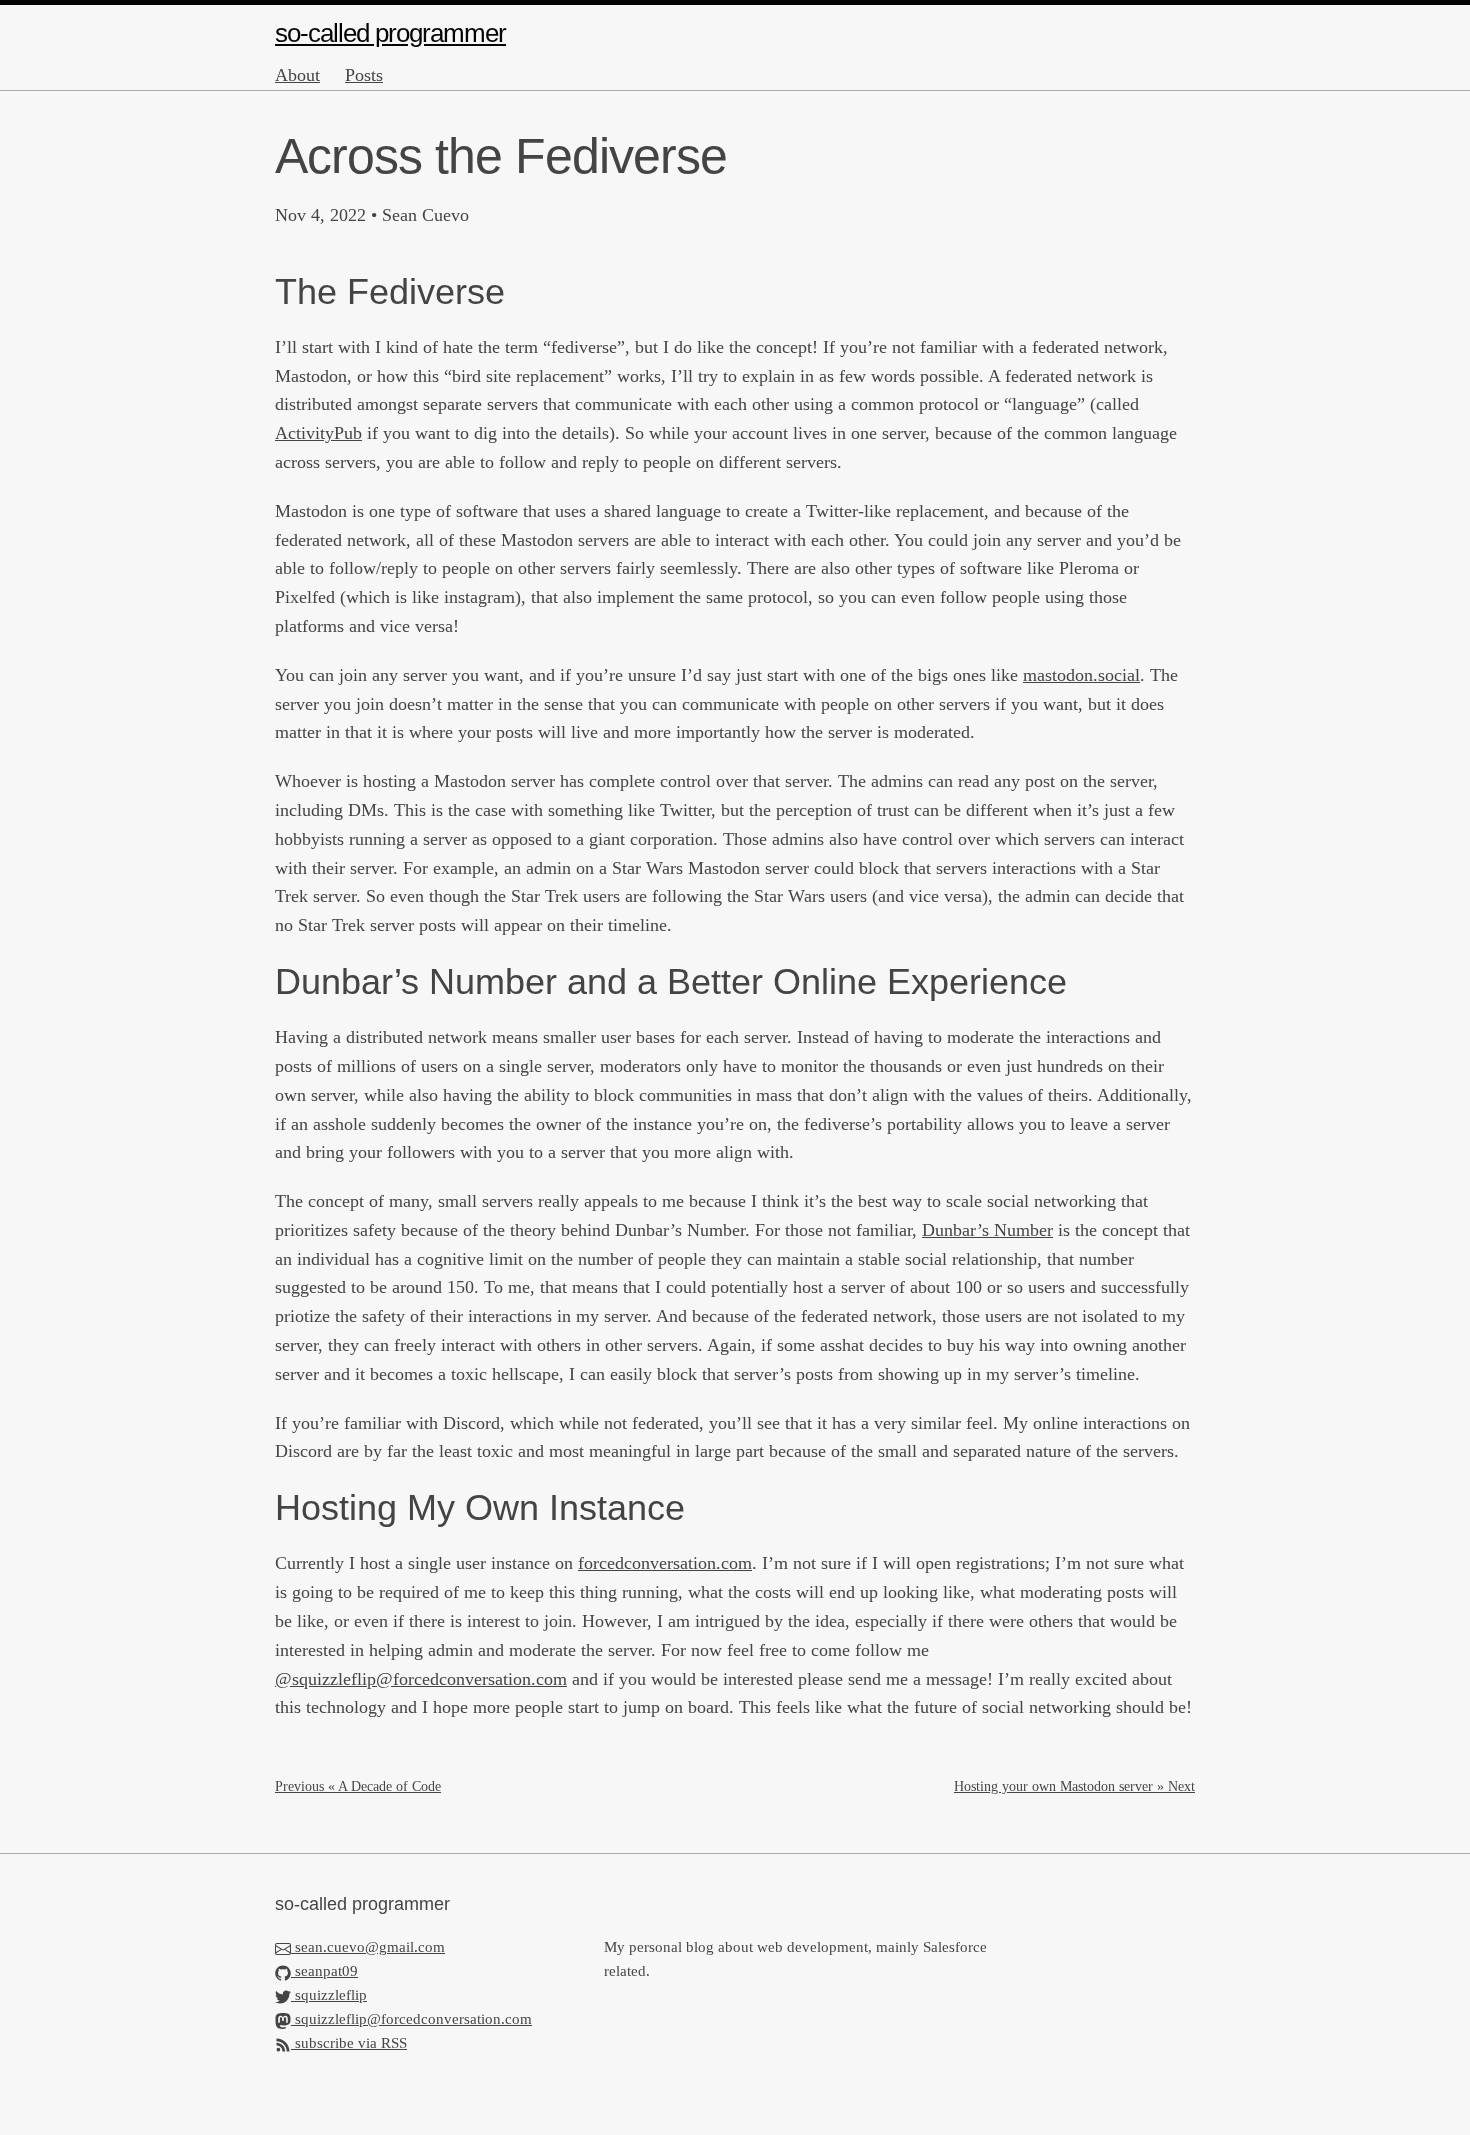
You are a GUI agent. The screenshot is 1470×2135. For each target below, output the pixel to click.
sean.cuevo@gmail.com (370, 1947)
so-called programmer (390, 33)
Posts (364, 75)
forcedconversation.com (665, 1563)
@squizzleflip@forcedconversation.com (421, 1679)
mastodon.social (1081, 675)
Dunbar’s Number (987, 1230)
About (297, 75)
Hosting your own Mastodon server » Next (1074, 1786)
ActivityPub (318, 433)
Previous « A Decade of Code (358, 1786)
